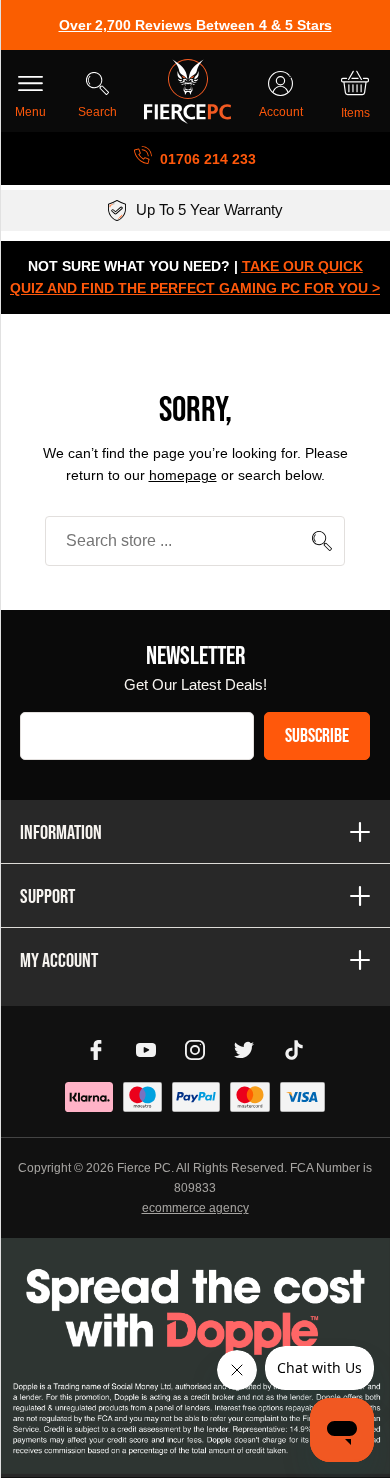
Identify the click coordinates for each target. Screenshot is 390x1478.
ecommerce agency (195, 1208)
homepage (183, 475)
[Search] (322, 541)
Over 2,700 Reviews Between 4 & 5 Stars (195, 25)
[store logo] (187, 91)
